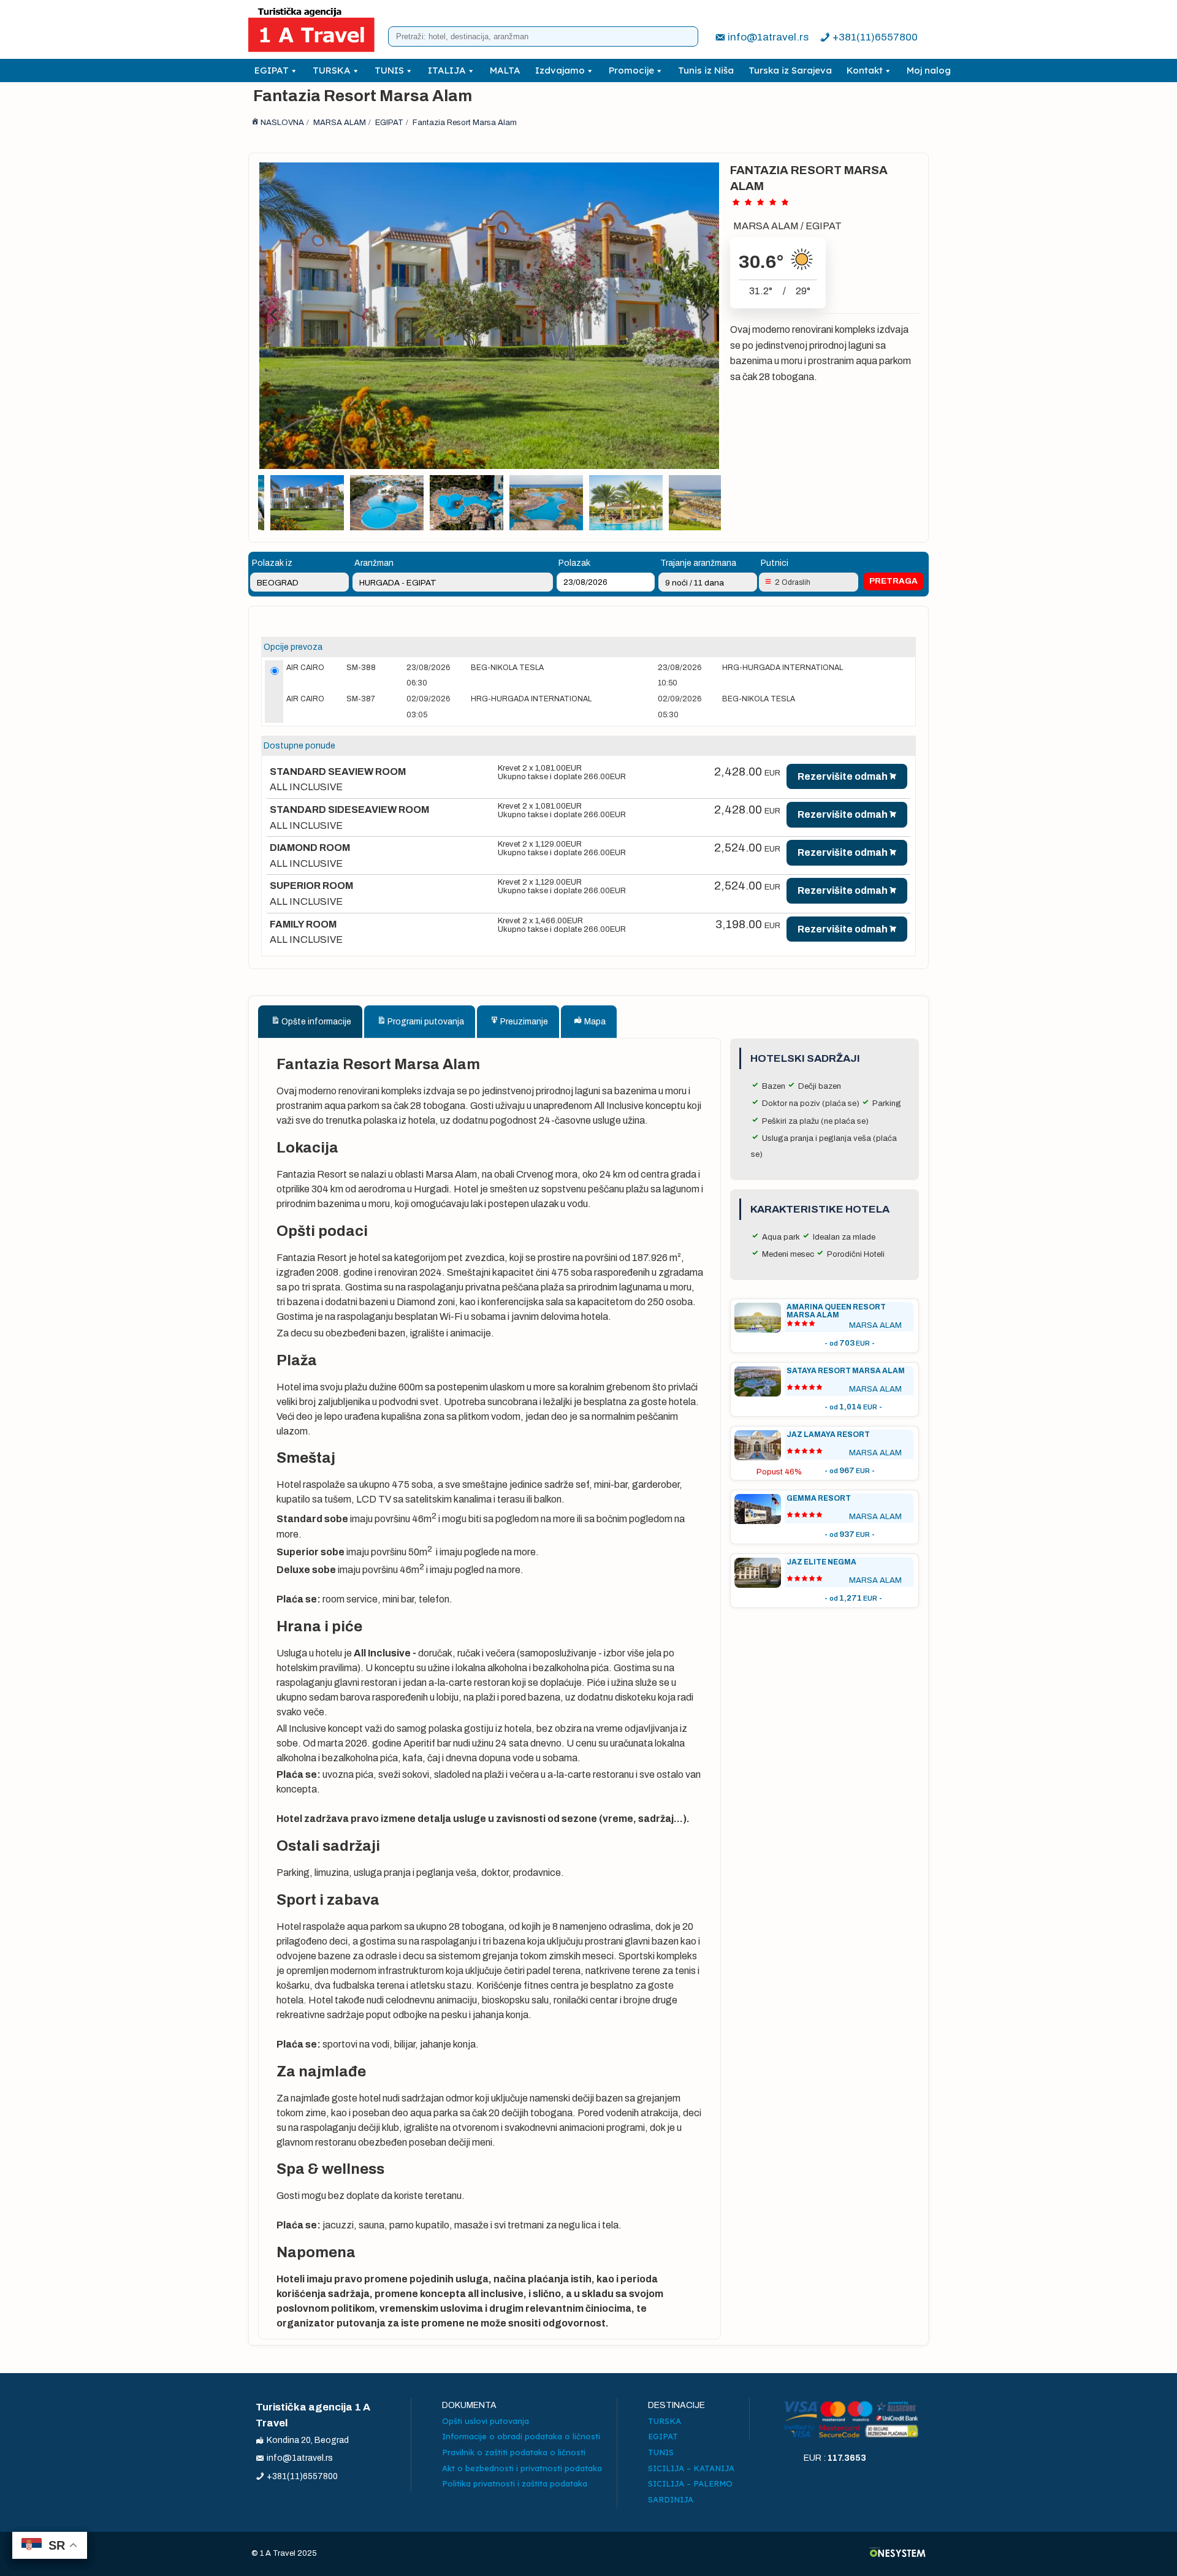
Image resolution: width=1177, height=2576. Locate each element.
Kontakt (865, 70)
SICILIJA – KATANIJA (691, 2468)
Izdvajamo (560, 70)
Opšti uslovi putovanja (486, 2421)
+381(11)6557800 (875, 37)
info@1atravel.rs (768, 37)
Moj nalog (929, 70)
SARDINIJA (671, 2499)
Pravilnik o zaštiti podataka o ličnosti (514, 2452)
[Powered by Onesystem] (898, 2554)
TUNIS (389, 70)
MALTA (505, 70)
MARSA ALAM (766, 226)
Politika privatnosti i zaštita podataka (515, 2483)
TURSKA (332, 70)
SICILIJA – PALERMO (690, 2483)
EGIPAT (272, 70)
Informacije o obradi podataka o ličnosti (521, 2436)
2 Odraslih (793, 582)
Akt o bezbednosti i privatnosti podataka (522, 2468)
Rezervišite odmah (843, 776)
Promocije (631, 70)
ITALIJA (447, 70)
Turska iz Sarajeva (790, 70)
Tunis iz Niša (706, 70)
